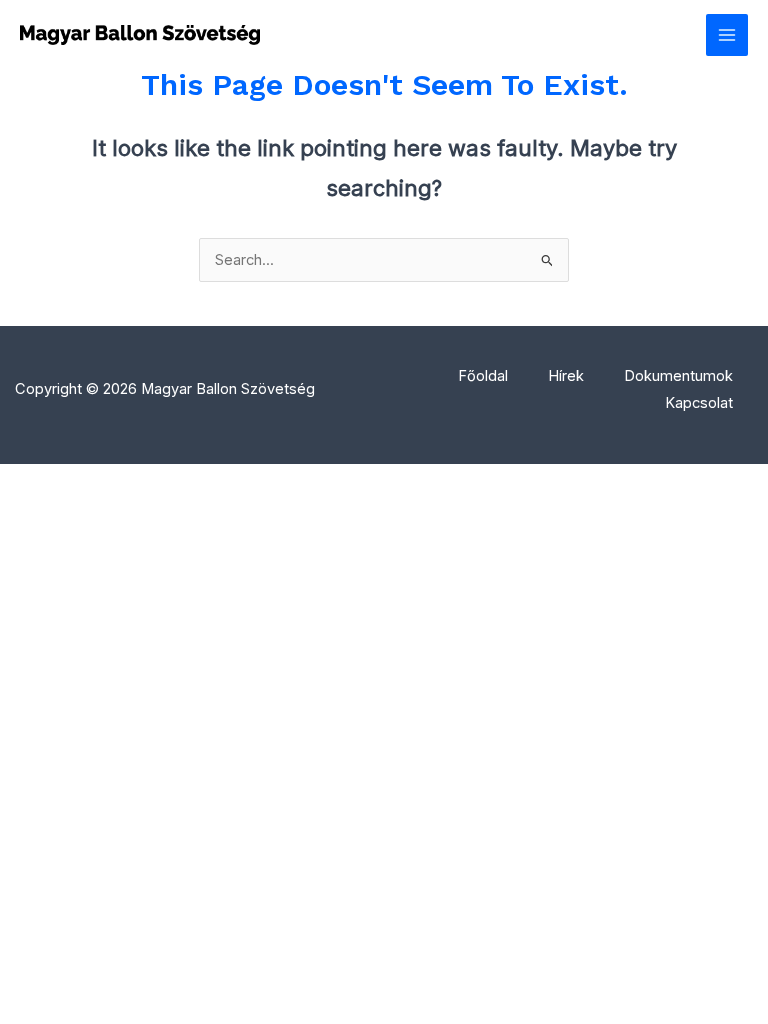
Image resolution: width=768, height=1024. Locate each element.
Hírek (566, 376)
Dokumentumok (678, 376)
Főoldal (483, 376)
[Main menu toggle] (727, 35)
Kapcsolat (699, 403)
